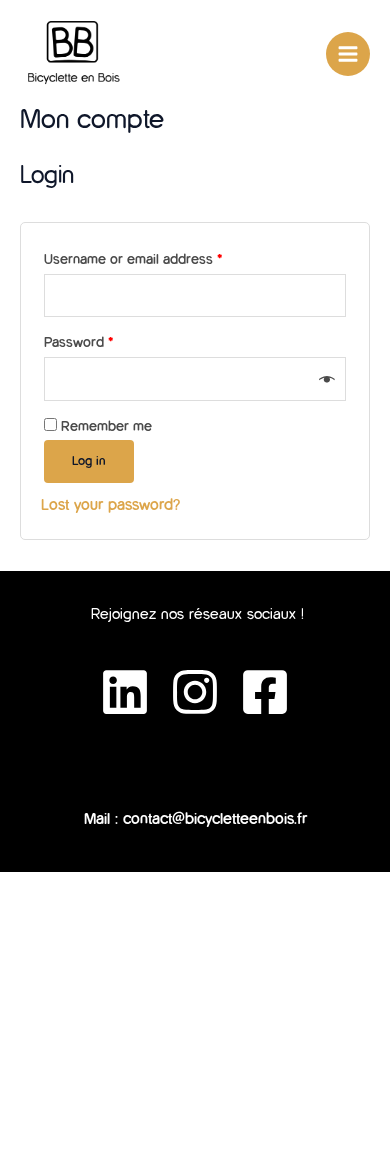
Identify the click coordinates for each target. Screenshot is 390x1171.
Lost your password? (110, 505)
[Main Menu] (348, 54)
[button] (195, 766)
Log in (89, 461)
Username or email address (133, 259)
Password (78, 342)
